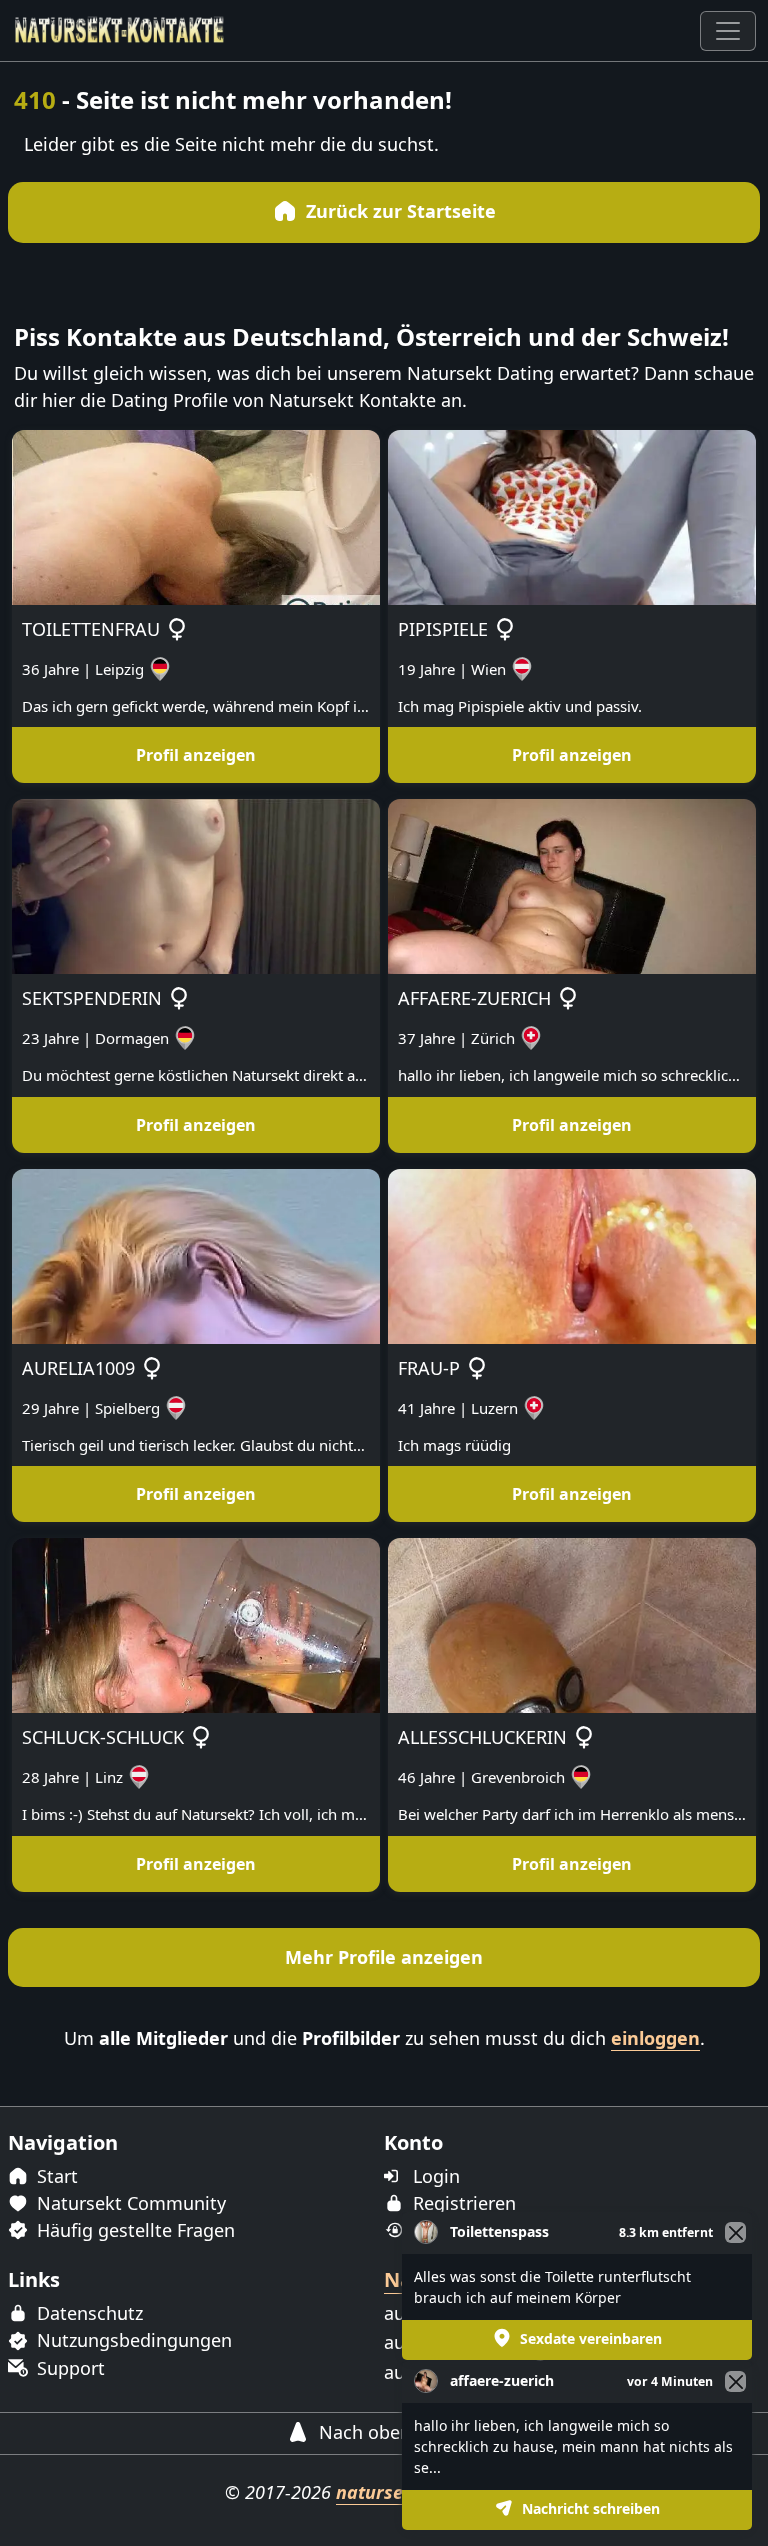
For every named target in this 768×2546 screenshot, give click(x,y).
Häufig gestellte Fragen (133, 2230)
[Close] (735, 2381)
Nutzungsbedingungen (132, 2340)
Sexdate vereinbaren (589, 2338)
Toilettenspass (499, 2231)
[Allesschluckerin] (572, 1624)
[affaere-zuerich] (572, 885)
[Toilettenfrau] (196, 515)
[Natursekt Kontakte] (120, 30)
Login (434, 2176)
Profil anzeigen (196, 755)
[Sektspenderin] (196, 885)
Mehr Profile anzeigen (384, 1957)
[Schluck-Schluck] (196, 1624)
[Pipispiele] (572, 515)
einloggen (655, 2038)
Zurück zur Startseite (398, 211)
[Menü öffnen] (728, 31)
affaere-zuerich (502, 2380)
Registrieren (462, 2203)
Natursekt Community (129, 2203)
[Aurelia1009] (196, 1254)
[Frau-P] (572, 1254)
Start (55, 2176)
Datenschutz (87, 2313)
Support (68, 2368)
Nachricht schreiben (589, 2508)
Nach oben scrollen (398, 2432)
